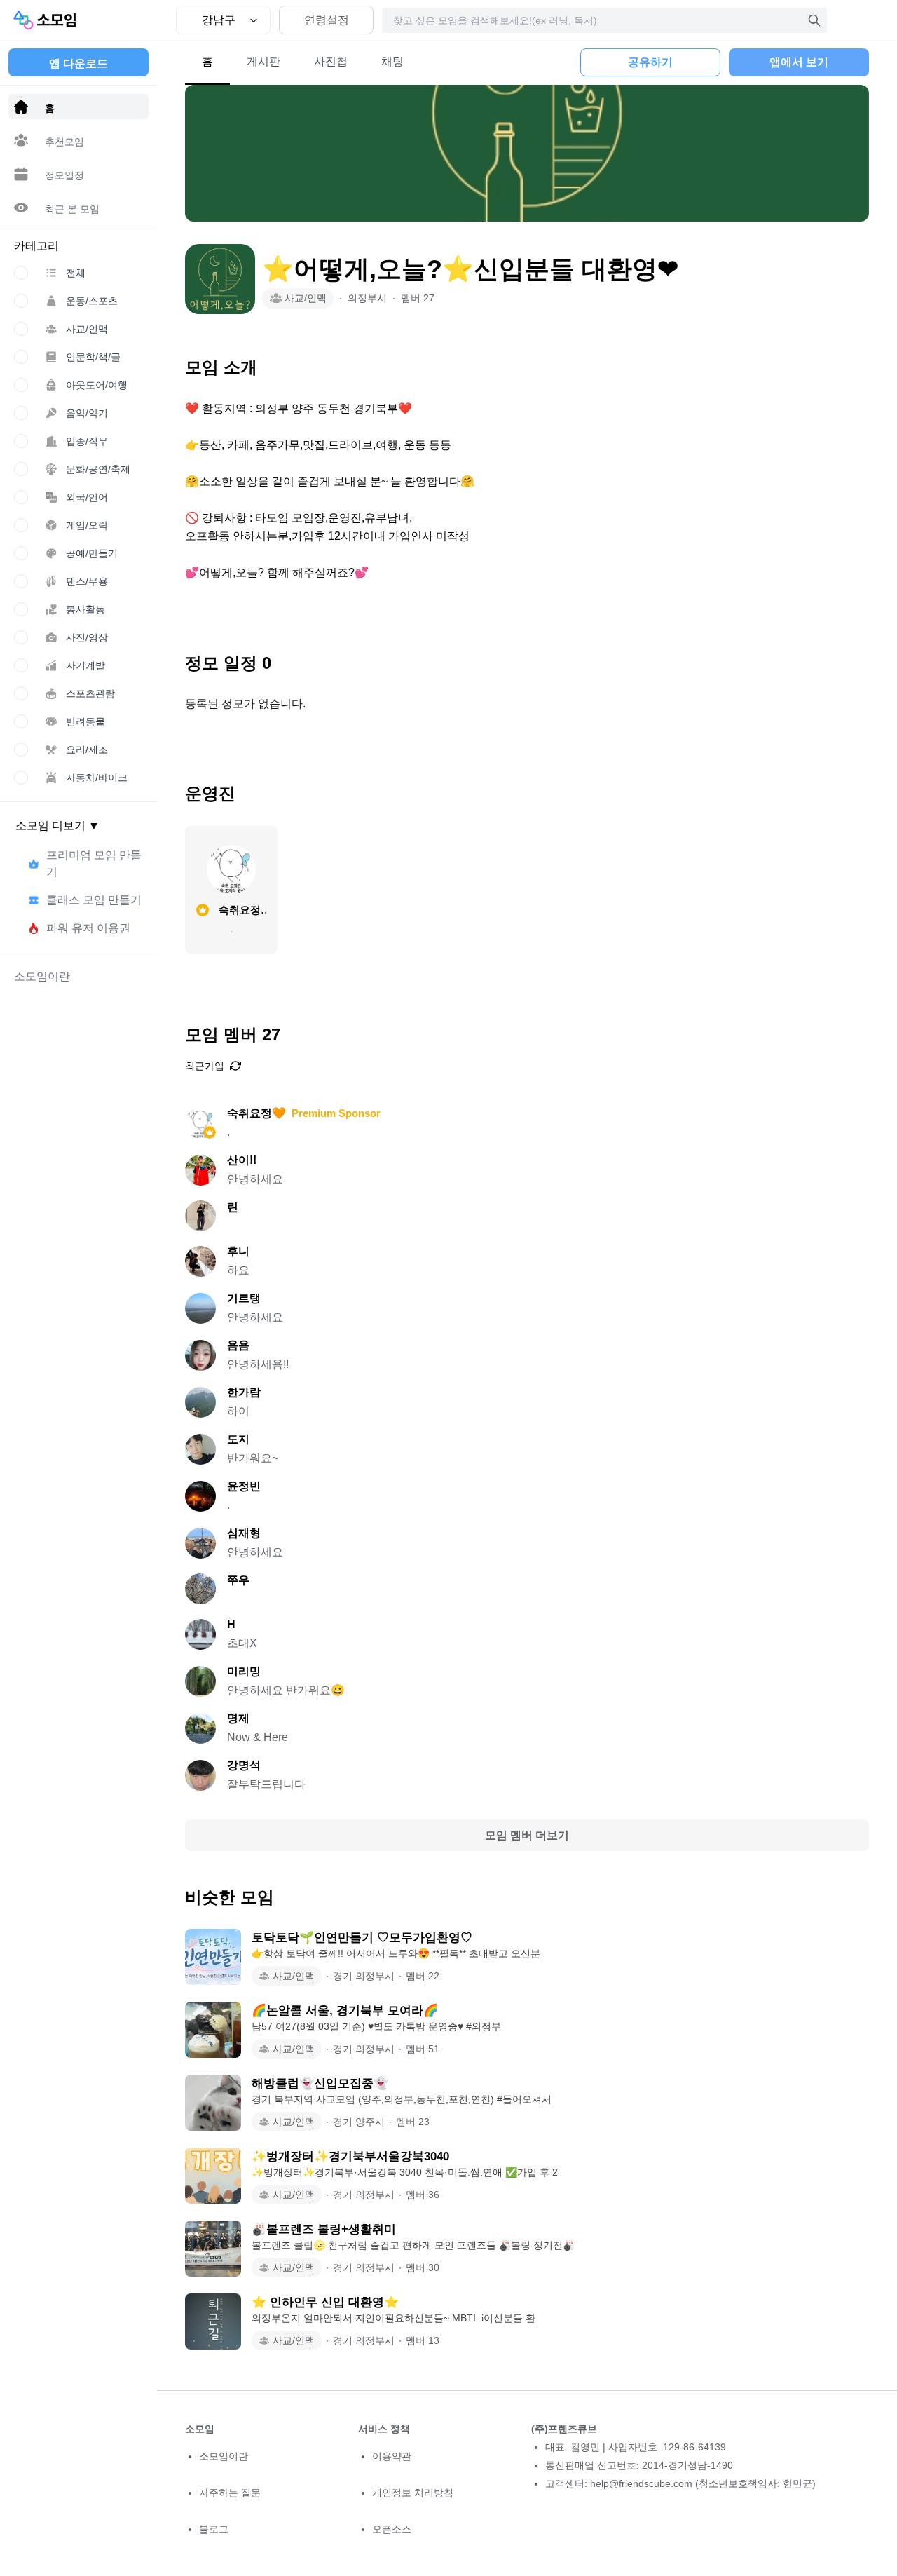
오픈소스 (392, 2529)
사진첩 (331, 61)
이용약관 (392, 2456)
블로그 (214, 2529)
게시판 (263, 61)
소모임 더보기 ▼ (57, 826)
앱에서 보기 (799, 62)
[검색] (814, 20)
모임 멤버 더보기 (527, 1835)
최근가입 (205, 1066)
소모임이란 (224, 2456)
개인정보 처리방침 (413, 2493)
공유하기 (650, 62)
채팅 (392, 61)
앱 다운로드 (78, 63)
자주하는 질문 (230, 2493)
